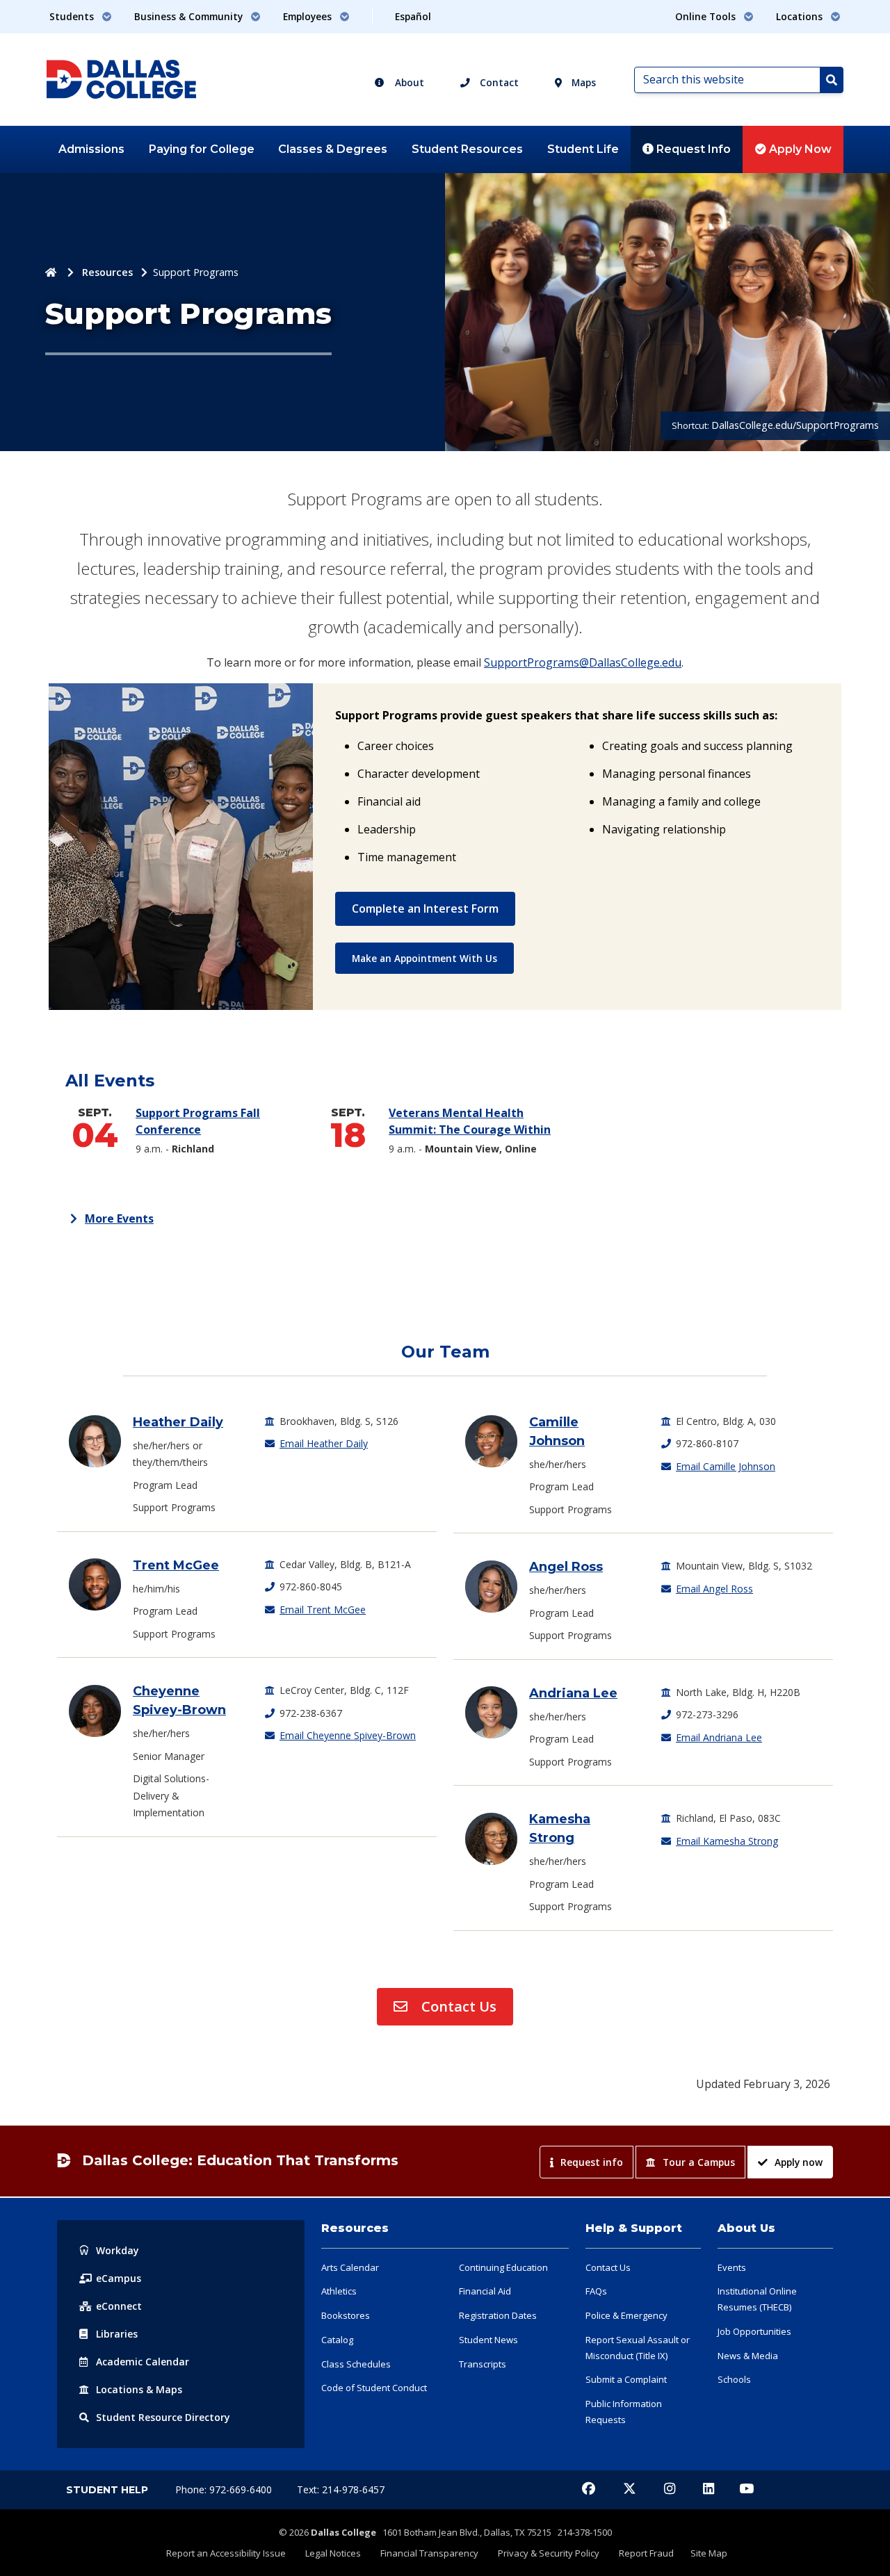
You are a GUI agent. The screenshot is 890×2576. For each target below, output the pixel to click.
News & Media (748, 2356)
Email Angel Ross (714, 1589)
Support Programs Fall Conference (198, 1122)
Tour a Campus (699, 2162)
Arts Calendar (350, 2267)
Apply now (799, 2162)
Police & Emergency (626, 2315)
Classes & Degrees (333, 149)
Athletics (339, 2291)
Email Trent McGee (323, 1609)
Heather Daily (178, 1422)
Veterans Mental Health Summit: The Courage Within (477, 1122)
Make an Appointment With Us (424, 958)
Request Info (692, 149)
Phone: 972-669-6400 (225, 2489)
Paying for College (202, 149)
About (408, 82)
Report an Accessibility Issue (226, 2553)
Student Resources (467, 149)
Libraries (117, 2334)
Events (732, 2267)
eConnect (119, 2306)
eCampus (119, 2278)
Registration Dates (498, 2315)
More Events (119, 1218)
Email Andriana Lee (719, 1737)
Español (413, 16)
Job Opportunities (754, 2331)
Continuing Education (503, 2267)
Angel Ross (566, 1567)
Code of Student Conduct (374, 2388)
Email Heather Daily (324, 1443)
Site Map (709, 2553)
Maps (582, 82)
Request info (592, 2162)
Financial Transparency (429, 2553)
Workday (118, 2250)
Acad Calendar (143, 2362)
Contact (498, 82)
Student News (488, 2340)
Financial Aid (485, 2291)
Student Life (583, 149)
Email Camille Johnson (726, 1466)
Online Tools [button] (707, 16)
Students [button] (73, 16)
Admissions (91, 149)
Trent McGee (176, 1565)
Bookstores (346, 2315)
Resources (107, 272)
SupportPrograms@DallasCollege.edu (583, 662)
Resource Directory (163, 2417)
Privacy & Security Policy (549, 2553)
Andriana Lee (573, 1693)
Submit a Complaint (626, 2379)
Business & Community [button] (190, 16)
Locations (139, 2389)
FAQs (596, 2291)
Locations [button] (801, 16)
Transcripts (483, 2364)
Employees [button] (309, 16)
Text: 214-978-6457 (341, 2489)
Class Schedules (356, 2364)
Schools (734, 2379)
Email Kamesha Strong (727, 1841)
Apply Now (799, 149)
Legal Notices (333, 2553)
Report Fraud (646, 2553)
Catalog (337, 2340)
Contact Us (457, 2006)
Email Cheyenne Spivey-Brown (348, 1735)
